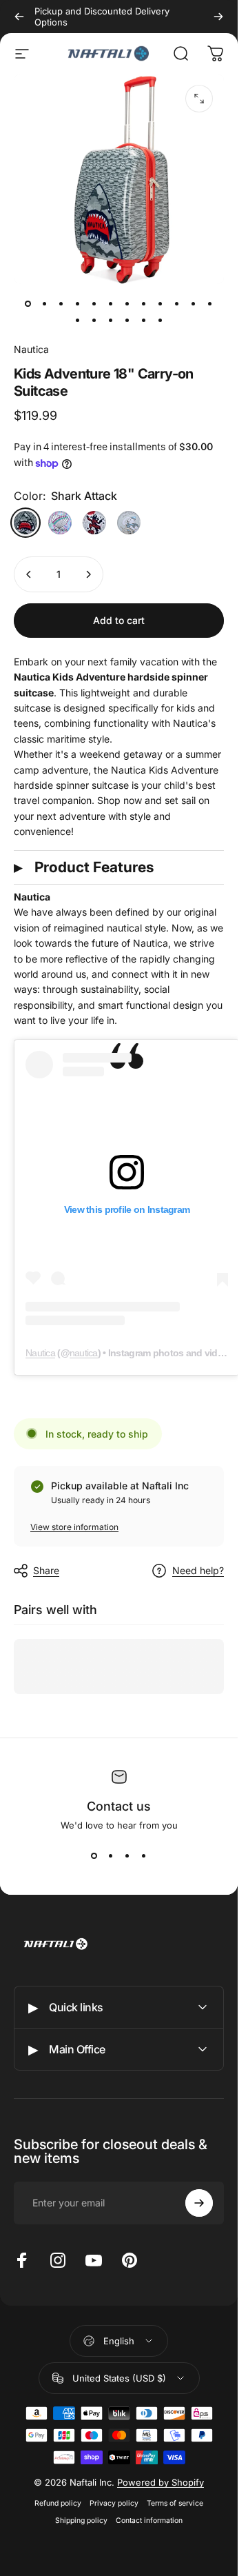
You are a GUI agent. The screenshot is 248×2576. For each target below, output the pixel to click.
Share (46, 1570)
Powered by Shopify (161, 2482)
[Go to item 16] (127, 320)
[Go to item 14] (94, 320)
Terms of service (175, 2503)
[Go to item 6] (111, 303)
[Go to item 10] (177, 303)
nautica (84, 1353)
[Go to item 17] (144, 320)
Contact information (149, 2520)
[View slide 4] (144, 1855)
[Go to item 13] (78, 320)
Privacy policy (114, 2503)
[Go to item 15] (111, 320)
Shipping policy (81, 2520)
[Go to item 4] (78, 303)
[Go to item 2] (45, 303)
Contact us (119, 1806)
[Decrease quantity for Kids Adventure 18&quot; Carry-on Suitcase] (29, 574)
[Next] (218, 17)
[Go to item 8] (144, 303)
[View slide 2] (111, 1855)
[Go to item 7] (127, 303)
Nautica (31, 349)
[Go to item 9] (161, 303)
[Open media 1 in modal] (199, 99)
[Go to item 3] (61, 303)
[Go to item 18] (161, 320)
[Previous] (19, 17)
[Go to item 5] (94, 303)
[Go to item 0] (28, 303)
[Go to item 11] (194, 303)
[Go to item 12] (210, 303)
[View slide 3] (127, 1855)
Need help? (198, 1570)
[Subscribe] (199, 2203)
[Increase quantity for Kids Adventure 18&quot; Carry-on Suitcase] (88, 574)
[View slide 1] (94, 1855)
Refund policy (58, 2503)
